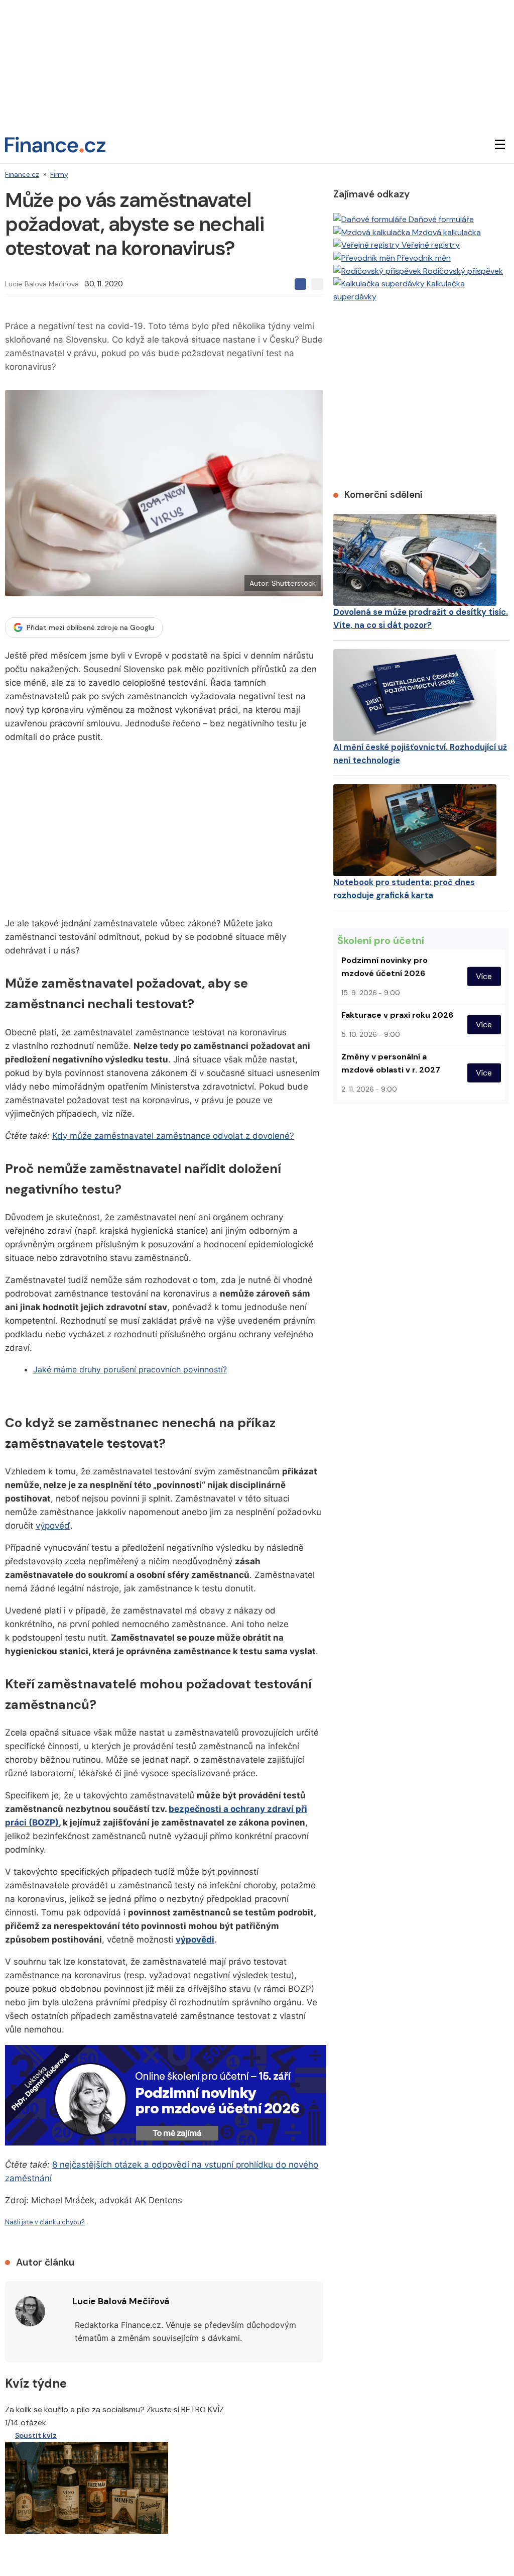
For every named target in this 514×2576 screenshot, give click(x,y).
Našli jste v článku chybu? (45, 2222)
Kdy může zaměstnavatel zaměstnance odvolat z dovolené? (173, 1136)
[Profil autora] (30, 2311)
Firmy (59, 174)
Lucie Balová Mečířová (42, 284)
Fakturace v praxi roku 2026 (397, 1015)
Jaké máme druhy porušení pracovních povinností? (130, 1369)
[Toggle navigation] (500, 145)
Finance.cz (22, 174)
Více (484, 976)
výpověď (53, 1526)
